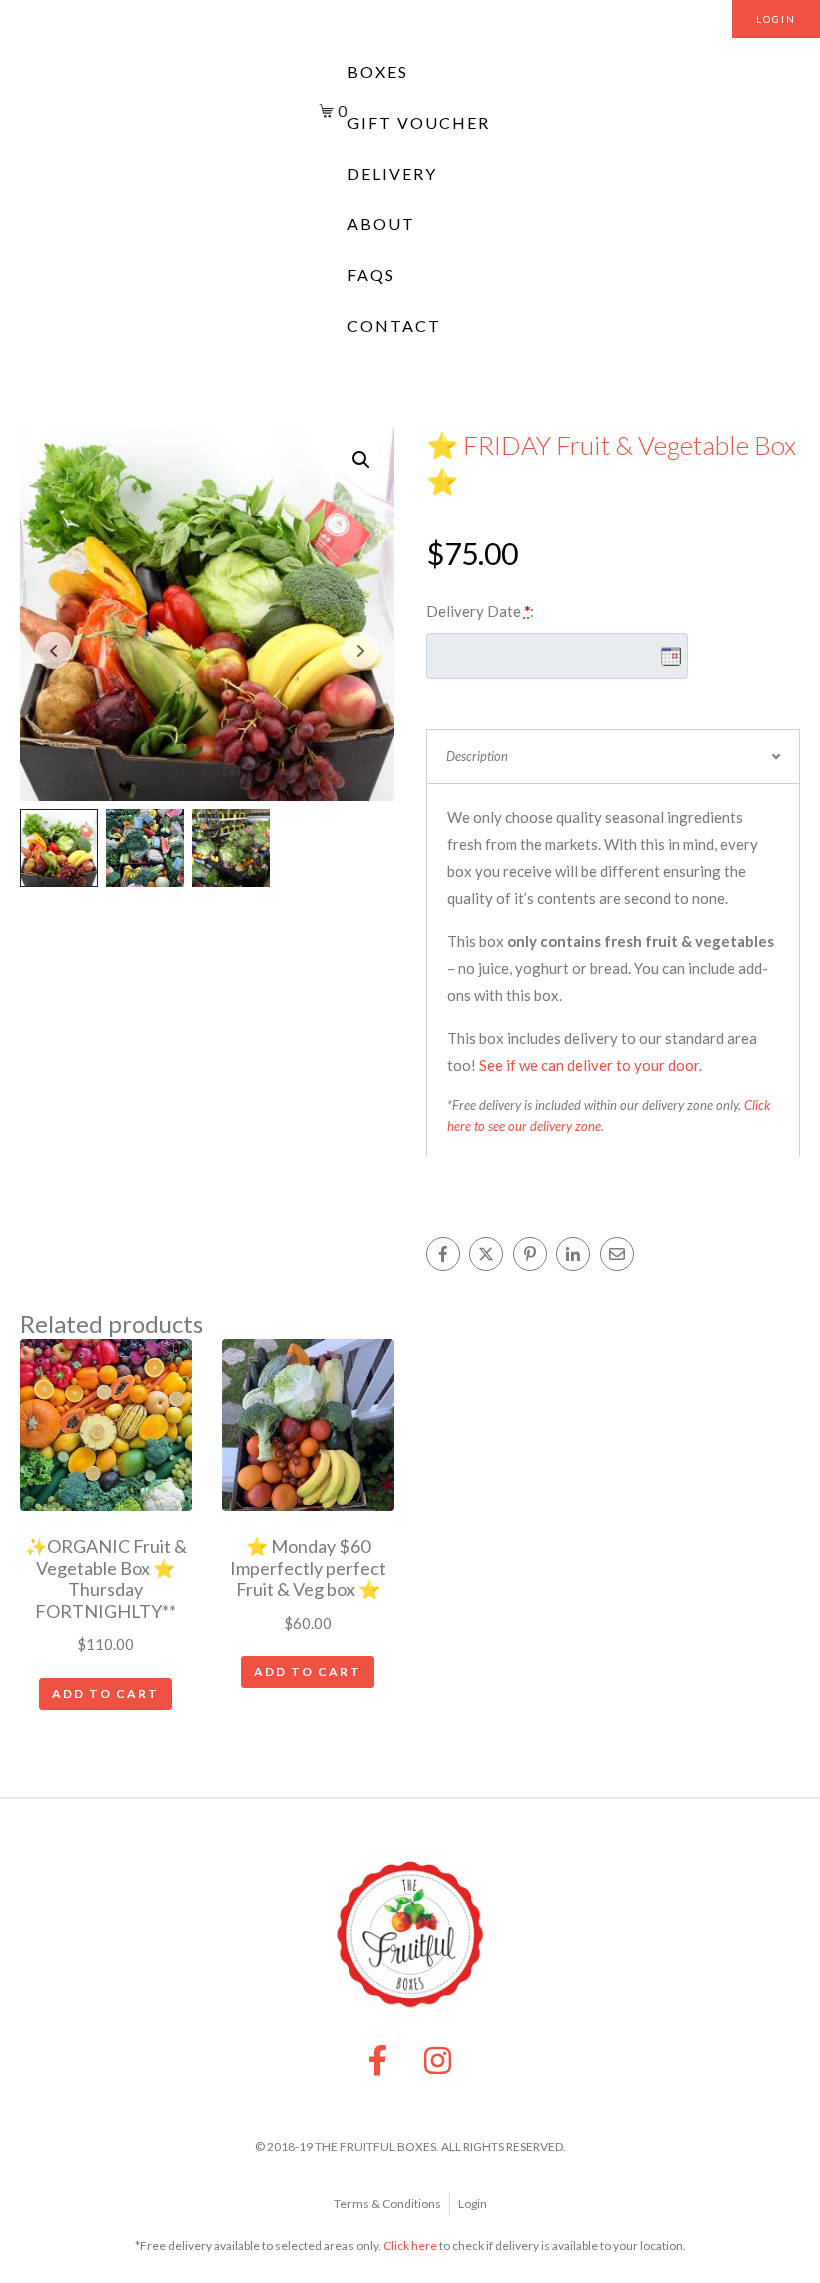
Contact (394, 325)
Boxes (377, 71)
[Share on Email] (617, 1254)
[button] (361, 460)
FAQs (371, 274)
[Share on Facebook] (443, 1254)
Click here (410, 2245)
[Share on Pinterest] (530, 1254)
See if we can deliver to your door (589, 1065)
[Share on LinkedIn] (573, 1254)
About (381, 223)
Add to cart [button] (105, 1693)
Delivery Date (480, 611)
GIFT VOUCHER (418, 122)
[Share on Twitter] (486, 1254)
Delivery (392, 173)
